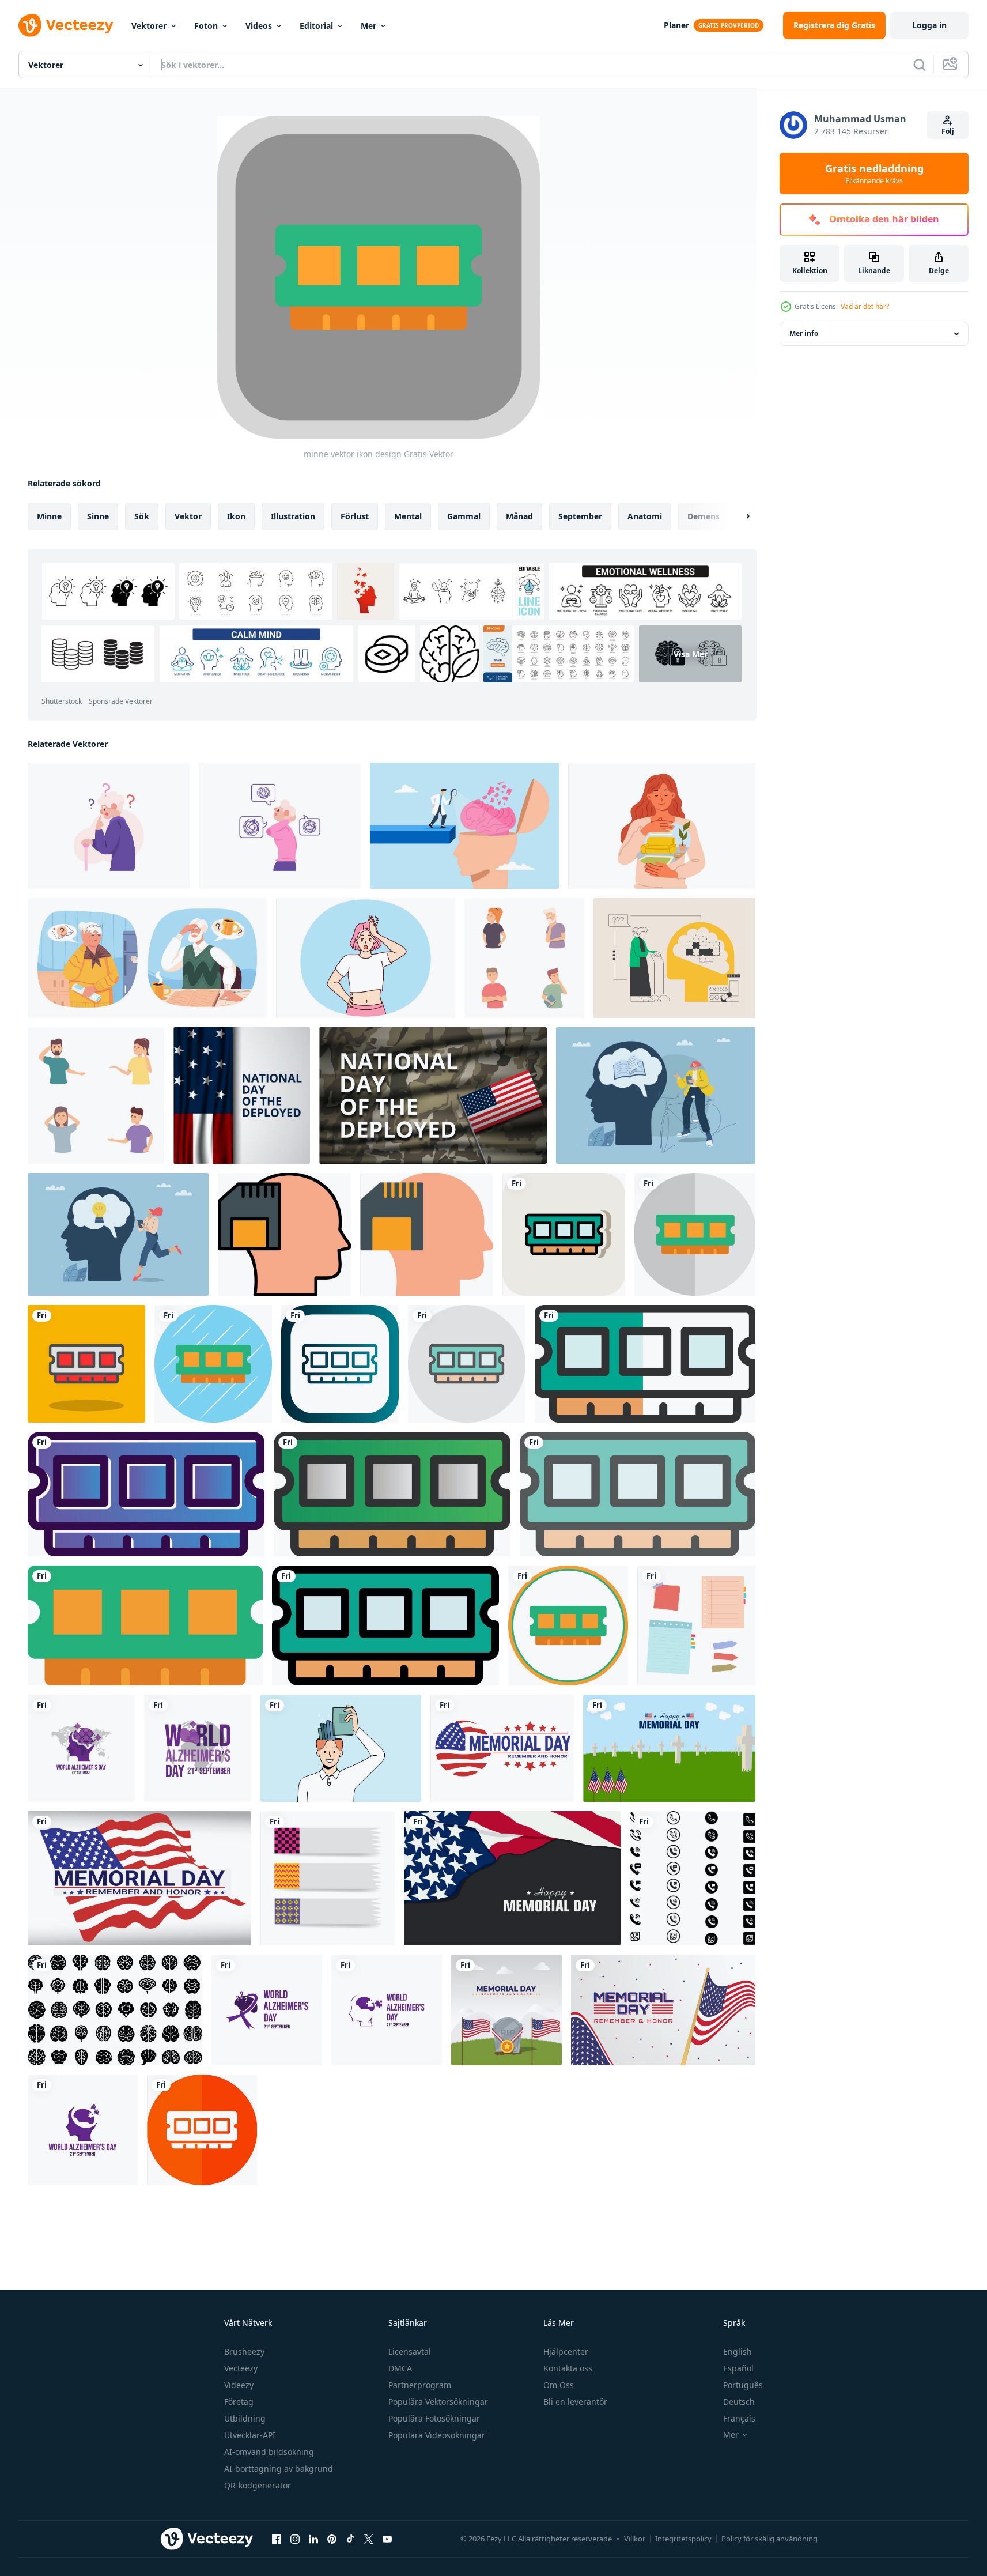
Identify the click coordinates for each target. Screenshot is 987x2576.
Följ (948, 131)
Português (743, 2385)
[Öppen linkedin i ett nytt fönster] (313, 2539)
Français (739, 2418)
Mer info (804, 333)
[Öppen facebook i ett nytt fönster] (277, 2539)
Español (738, 2368)
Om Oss (559, 2385)
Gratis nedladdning (874, 174)
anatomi (645, 516)
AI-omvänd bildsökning (269, 2452)
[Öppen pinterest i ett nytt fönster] (332, 2539)
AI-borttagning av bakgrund (279, 2468)
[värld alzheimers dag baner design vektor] (81, 1748)
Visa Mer (691, 654)
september (580, 516)
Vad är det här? (865, 306)
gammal (464, 516)
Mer (368, 26)
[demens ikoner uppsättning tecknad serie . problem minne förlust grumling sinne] (524, 958)
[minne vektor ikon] (284, 1234)
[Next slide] (738, 516)
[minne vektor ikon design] (564, 1234)
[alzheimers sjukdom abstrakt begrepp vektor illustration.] (674, 958)
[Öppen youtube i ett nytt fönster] (387, 2539)
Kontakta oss (568, 2368)
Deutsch (739, 2402)
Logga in (929, 25)
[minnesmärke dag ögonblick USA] (502, 1748)
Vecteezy (241, 2368)
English (738, 2351)
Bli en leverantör (575, 2402)
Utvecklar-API (250, 2435)
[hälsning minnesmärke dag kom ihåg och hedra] (139, 1878)
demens (704, 516)
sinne (98, 516)
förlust (355, 516)
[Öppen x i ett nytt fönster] (369, 2539)
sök (142, 516)
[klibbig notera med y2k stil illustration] (328, 1878)
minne (49, 516)
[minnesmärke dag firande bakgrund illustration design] (506, 2010)
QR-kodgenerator (258, 2485)
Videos (259, 26)
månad (519, 516)
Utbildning (245, 2418)
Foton (206, 26)
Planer (676, 25)
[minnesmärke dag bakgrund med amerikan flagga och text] (512, 1878)
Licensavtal (410, 2351)
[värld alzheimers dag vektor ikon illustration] (267, 2010)
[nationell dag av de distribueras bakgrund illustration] (242, 1095)
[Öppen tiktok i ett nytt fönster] (350, 2539)
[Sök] (920, 65)
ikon (236, 516)
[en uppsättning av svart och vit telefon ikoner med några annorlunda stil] (693, 1878)
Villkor (635, 2539)
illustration (293, 516)
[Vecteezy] (66, 25)
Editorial (316, 26)
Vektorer (149, 26)
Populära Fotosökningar (434, 2418)
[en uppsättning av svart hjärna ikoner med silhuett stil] (115, 2010)
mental (408, 516)
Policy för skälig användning (769, 2539)
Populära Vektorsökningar (438, 2402)
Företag (239, 2402)
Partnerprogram (420, 2385)
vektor (188, 516)
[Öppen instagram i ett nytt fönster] (295, 2539)
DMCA (400, 2368)
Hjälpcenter (566, 2351)
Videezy (239, 2385)
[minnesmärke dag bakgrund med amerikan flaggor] (669, 1748)
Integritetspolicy (683, 2539)
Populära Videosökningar (437, 2435)
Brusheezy (244, 2351)
